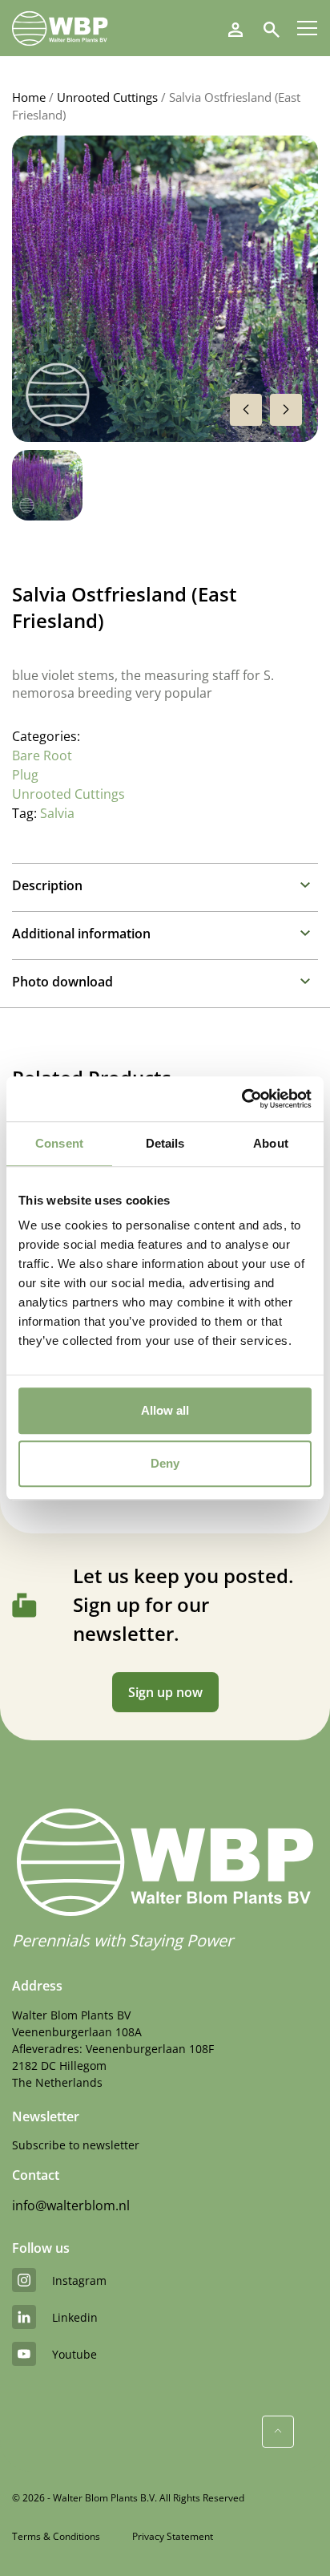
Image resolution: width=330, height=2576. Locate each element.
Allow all (165, 1410)
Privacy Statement (173, 2536)
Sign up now (165, 1692)
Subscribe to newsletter (76, 2145)
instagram (79, 2280)
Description (47, 885)
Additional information (81, 934)
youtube (74, 2354)
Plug (25, 775)
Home (29, 97)
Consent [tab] (59, 1143)
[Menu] (307, 28)
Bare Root (42, 755)
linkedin (75, 2317)
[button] (286, 410)
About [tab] (271, 1143)
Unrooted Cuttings (107, 97)
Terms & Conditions (56, 2536)
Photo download (62, 982)
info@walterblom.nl (71, 2205)
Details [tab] (165, 1143)
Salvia (57, 813)
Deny (165, 1463)
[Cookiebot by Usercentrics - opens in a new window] (241, 1099)
